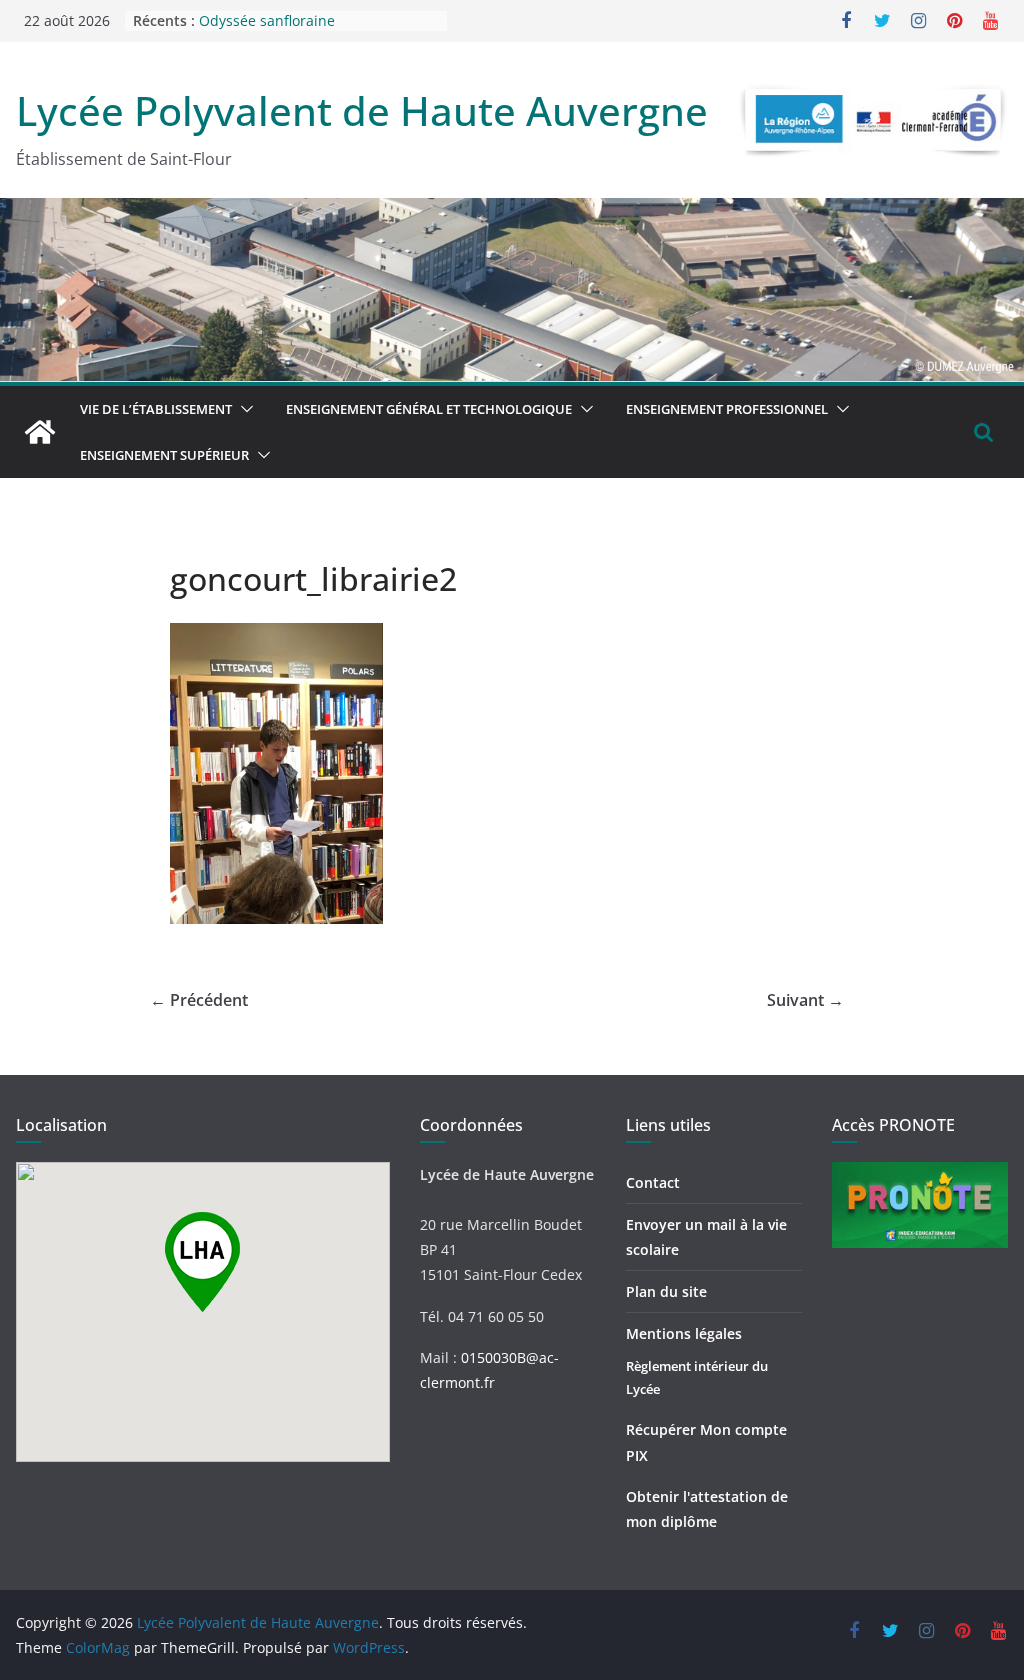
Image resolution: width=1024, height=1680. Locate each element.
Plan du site (666, 1291)
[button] (243, 409)
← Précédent (199, 1000)
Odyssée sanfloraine (267, 20)
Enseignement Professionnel (727, 409)
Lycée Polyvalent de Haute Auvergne (362, 110)
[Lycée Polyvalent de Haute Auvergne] (40, 432)
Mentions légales (684, 1333)
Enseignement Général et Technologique (429, 409)
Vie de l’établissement (156, 409)
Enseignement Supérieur (164, 455)
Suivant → (805, 1000)
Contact (653, 1182)
